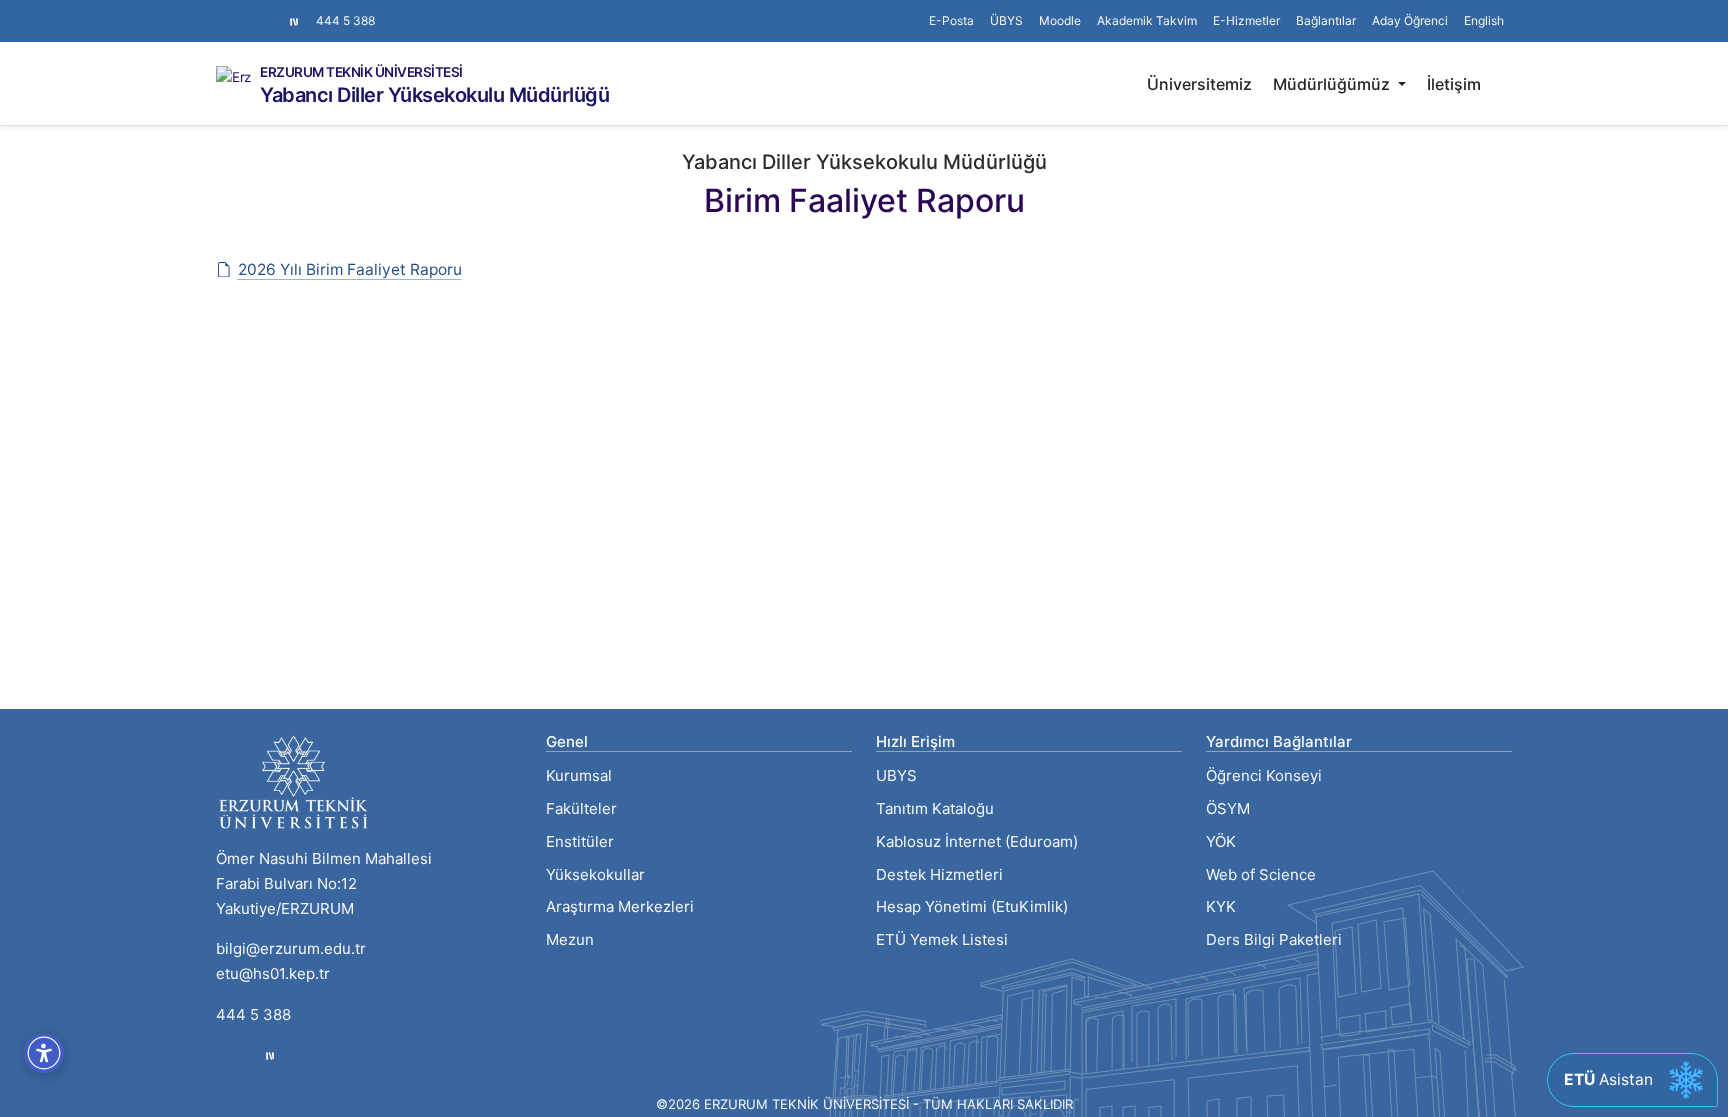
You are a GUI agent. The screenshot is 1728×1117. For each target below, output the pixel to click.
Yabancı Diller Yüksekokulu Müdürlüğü (434, 95)
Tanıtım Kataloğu (935, 808)
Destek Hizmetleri (939, 874)
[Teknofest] (270, 1055)
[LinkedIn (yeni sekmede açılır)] (256, 11)
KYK (1221, 906)
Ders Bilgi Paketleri (1274, 939)
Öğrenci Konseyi (1264, 775)
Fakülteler (581, 808)
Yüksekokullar (595, 874)
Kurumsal (579, 775)
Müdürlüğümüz (1333, 84)
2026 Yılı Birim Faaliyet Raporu (350, 269)
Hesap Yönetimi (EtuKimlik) (972, 906)
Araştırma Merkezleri (620, 906)
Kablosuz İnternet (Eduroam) (977, 841)
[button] (1326, 21)
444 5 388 (345, 20)
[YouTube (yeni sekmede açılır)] (272, 11)
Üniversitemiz (1199, 84)
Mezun (570, 939)
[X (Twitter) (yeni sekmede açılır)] (240, 11)
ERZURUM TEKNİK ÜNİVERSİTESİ (361, 73)
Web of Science (1261, 874)
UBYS (896, 775)
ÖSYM (1228, 808)
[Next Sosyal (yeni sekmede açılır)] (294, 21)
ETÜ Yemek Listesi (942, 939)
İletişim (1454, 84)
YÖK (1221, 841)
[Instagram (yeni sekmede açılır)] (224, 11)
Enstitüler (580, 841)
